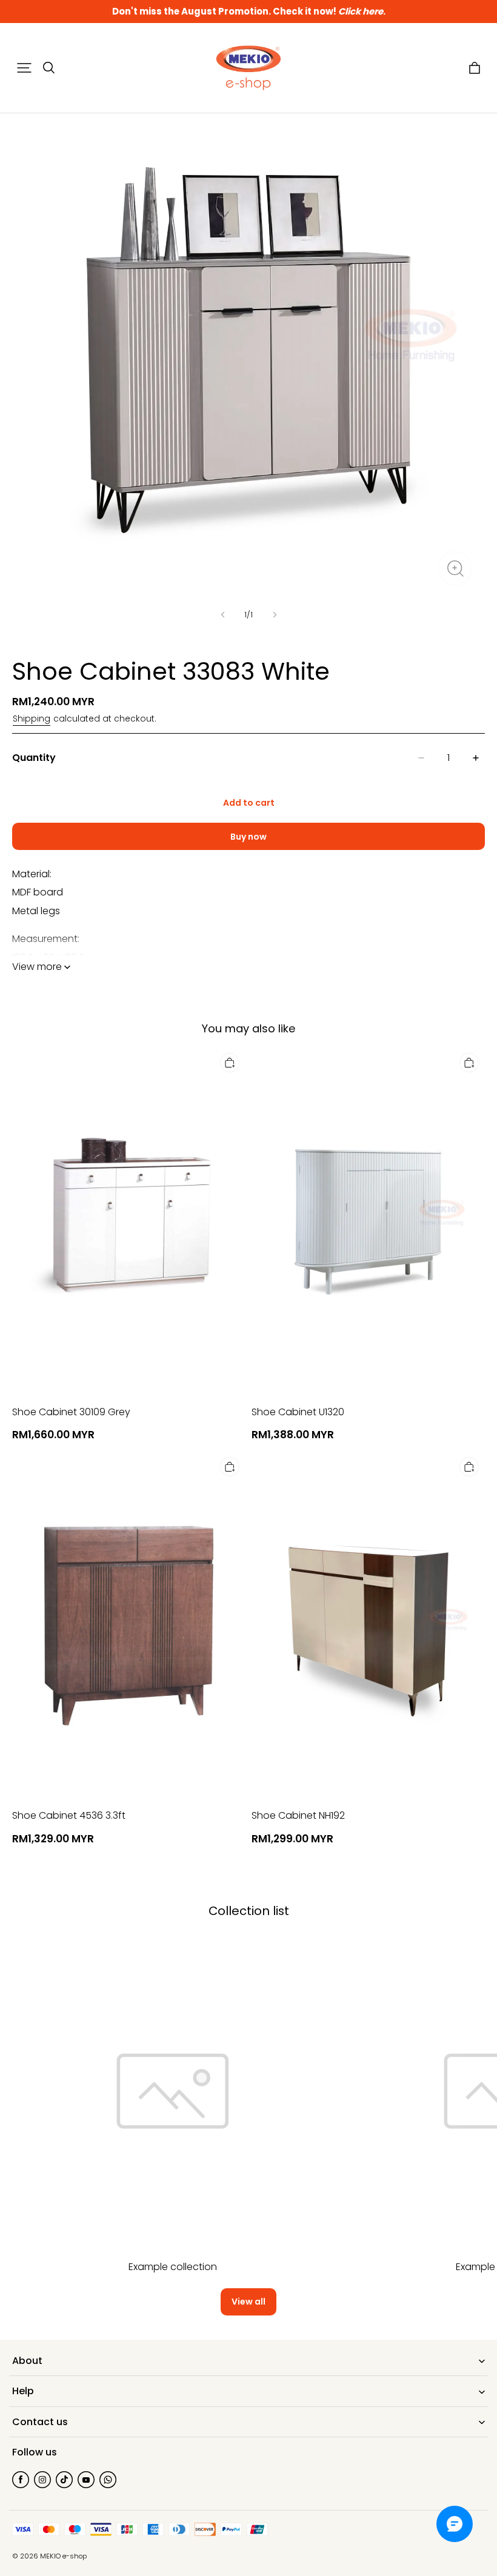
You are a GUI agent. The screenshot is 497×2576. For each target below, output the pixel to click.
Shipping (32, 719)
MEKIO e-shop (63, 2556)
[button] (24, 68)
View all (248, 2302)
